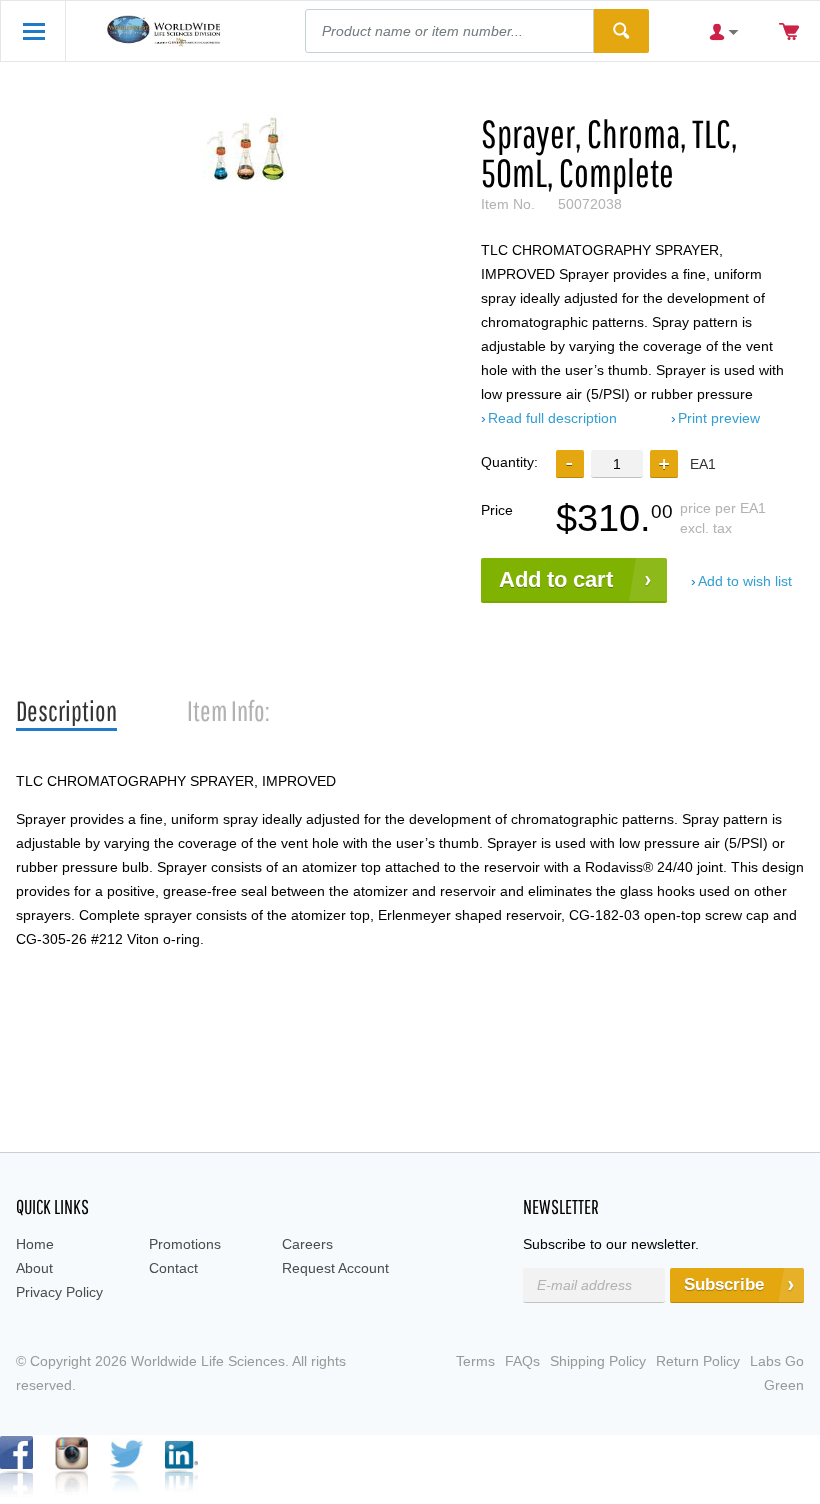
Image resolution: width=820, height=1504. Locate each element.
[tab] (66, 711)
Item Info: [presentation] (228, 710)
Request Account (335, 1268)
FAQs (522, 1361)
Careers (307, 1244)
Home (35, 1244)
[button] (664, 464)
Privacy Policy (59, 1292)
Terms (475, 1361)
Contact (173, 1268)
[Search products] (621, 31)
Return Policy (698, 1361)
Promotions (185, 1244)
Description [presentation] (66, 710)
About (34, 1268)
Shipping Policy (598, 1361)
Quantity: (509, 462)
